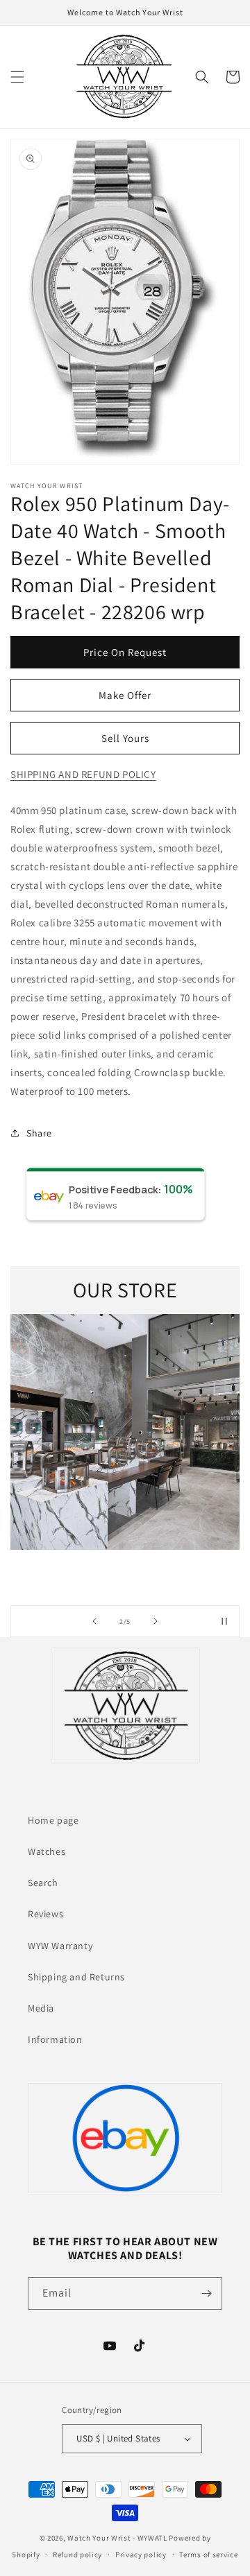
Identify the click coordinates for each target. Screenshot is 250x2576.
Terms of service (208, 2555)
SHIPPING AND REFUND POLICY (83, 774)
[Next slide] (156, 1621)
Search (43, 1883)
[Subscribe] (206, 2293)
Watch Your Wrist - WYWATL (117, 2538)
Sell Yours (125, 738)
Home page (53, 1820)
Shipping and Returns (76, 1977)
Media (41, 2008)
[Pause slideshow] (224, 1621)
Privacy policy (141, 2555)
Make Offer (125, 695)
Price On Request (125, 652)
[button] (17, 77)
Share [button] (39, 1133)
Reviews (45, 1914)
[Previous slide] (94, 1621)
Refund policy (77, 2555)
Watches (47, 1851)
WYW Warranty (60, 1946)
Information (55, 2039)
